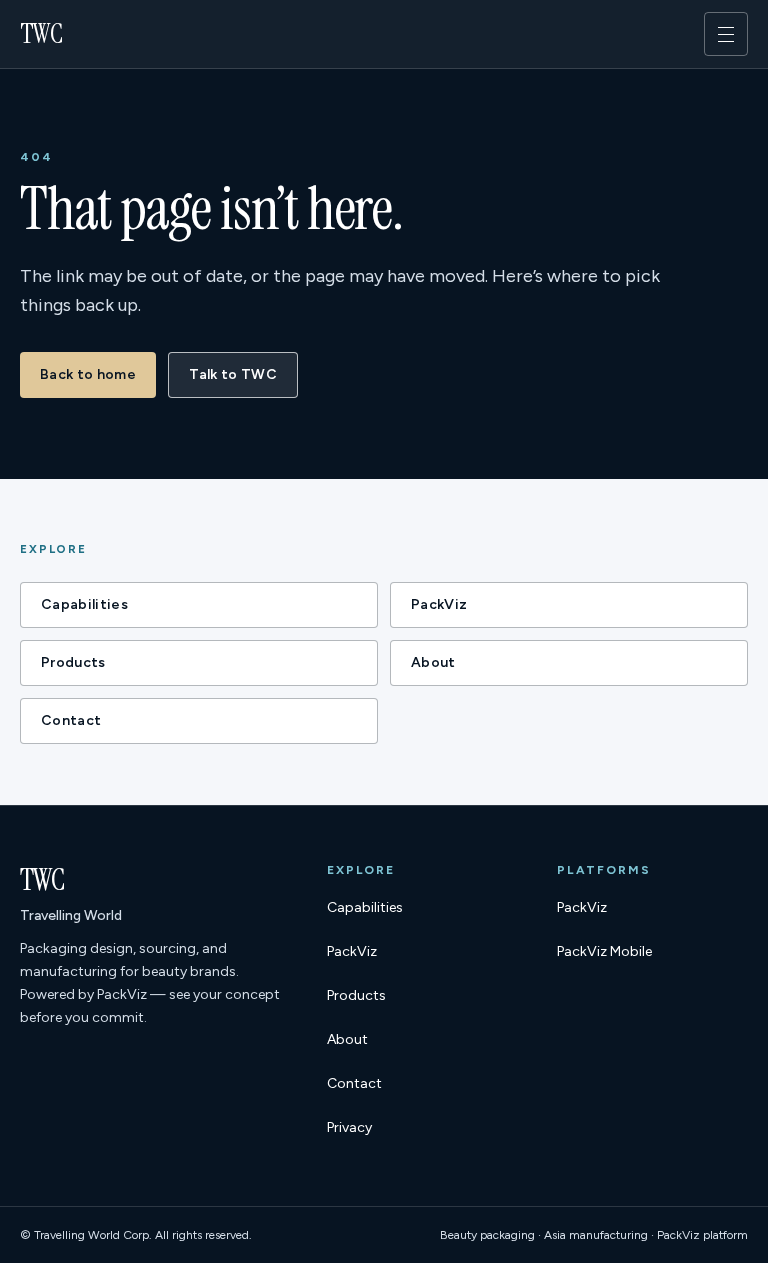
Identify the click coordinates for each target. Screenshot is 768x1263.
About (433, 662)
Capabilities (84, 604)
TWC (41, 33)
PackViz (439, 604)
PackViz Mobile (604, 956)
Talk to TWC (233, 374)
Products (73, 662)
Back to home (88, 374)
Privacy (349, 1127)
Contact (71, 720)
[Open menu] (726, 34)
